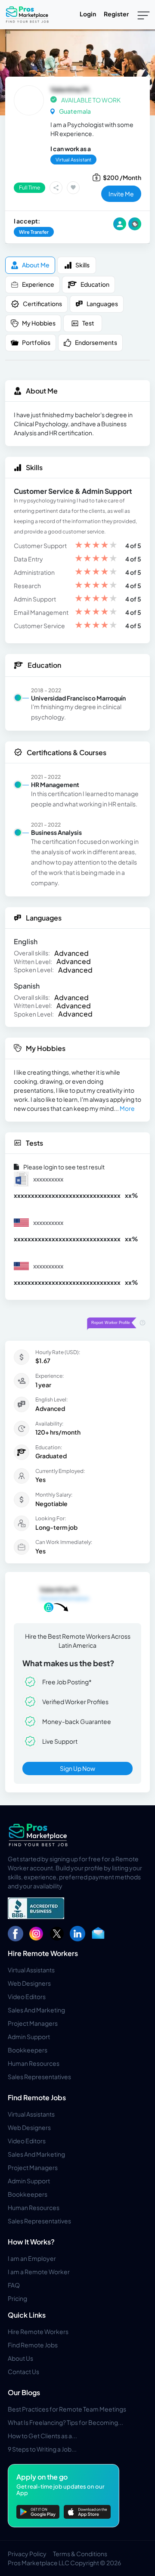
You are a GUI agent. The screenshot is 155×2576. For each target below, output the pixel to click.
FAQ (14, 2285)
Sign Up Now (77, 1768)
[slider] (96, 546)
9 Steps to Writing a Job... (42, 2449)
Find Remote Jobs (37, 2097)
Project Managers (33, 2023)
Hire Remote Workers (43, 1953)
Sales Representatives (39, 2077)
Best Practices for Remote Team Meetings (67, 2409)
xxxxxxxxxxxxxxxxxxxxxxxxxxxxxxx (67, 1195)
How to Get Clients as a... (42, 2436)
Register (116, 14)
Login (88, 14)
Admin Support (29, 2037)
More (127, 1108)
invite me (121, 194)
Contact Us (23, 2371)
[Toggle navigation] (144, 15)
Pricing (17, 2298)
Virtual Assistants (31, 1970)
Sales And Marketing (36, 2010)
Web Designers (29, 1983)
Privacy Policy (27, 2554)
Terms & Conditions (80, 2554)
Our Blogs (24, 2392)
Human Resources (34, 2063)
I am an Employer (32, 2258)
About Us (20, 2358)
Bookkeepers (28, 2050)
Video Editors (27, 1996)
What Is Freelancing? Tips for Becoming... (65, 2422)
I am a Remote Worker (39, 2272)
